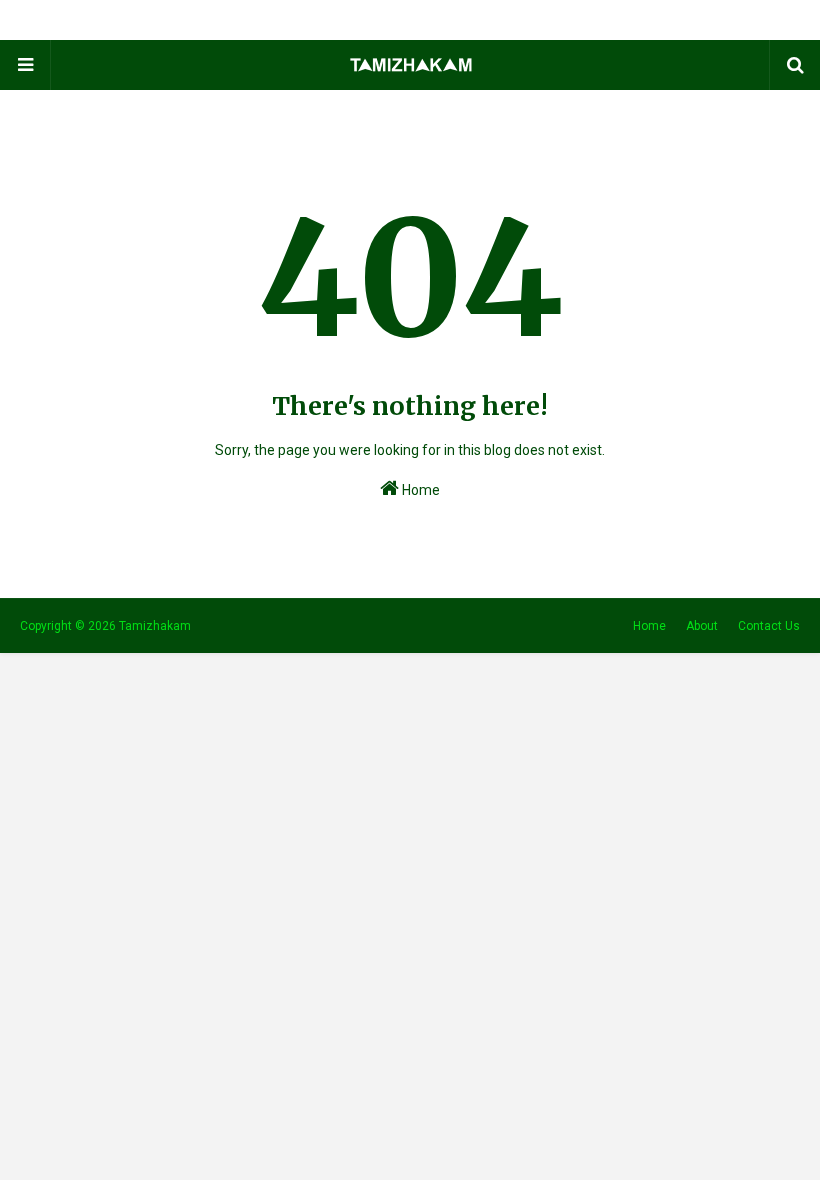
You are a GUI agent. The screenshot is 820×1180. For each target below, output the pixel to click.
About (702, 626)
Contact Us (769, 626)
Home (419, 490)
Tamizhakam (155, 626)
